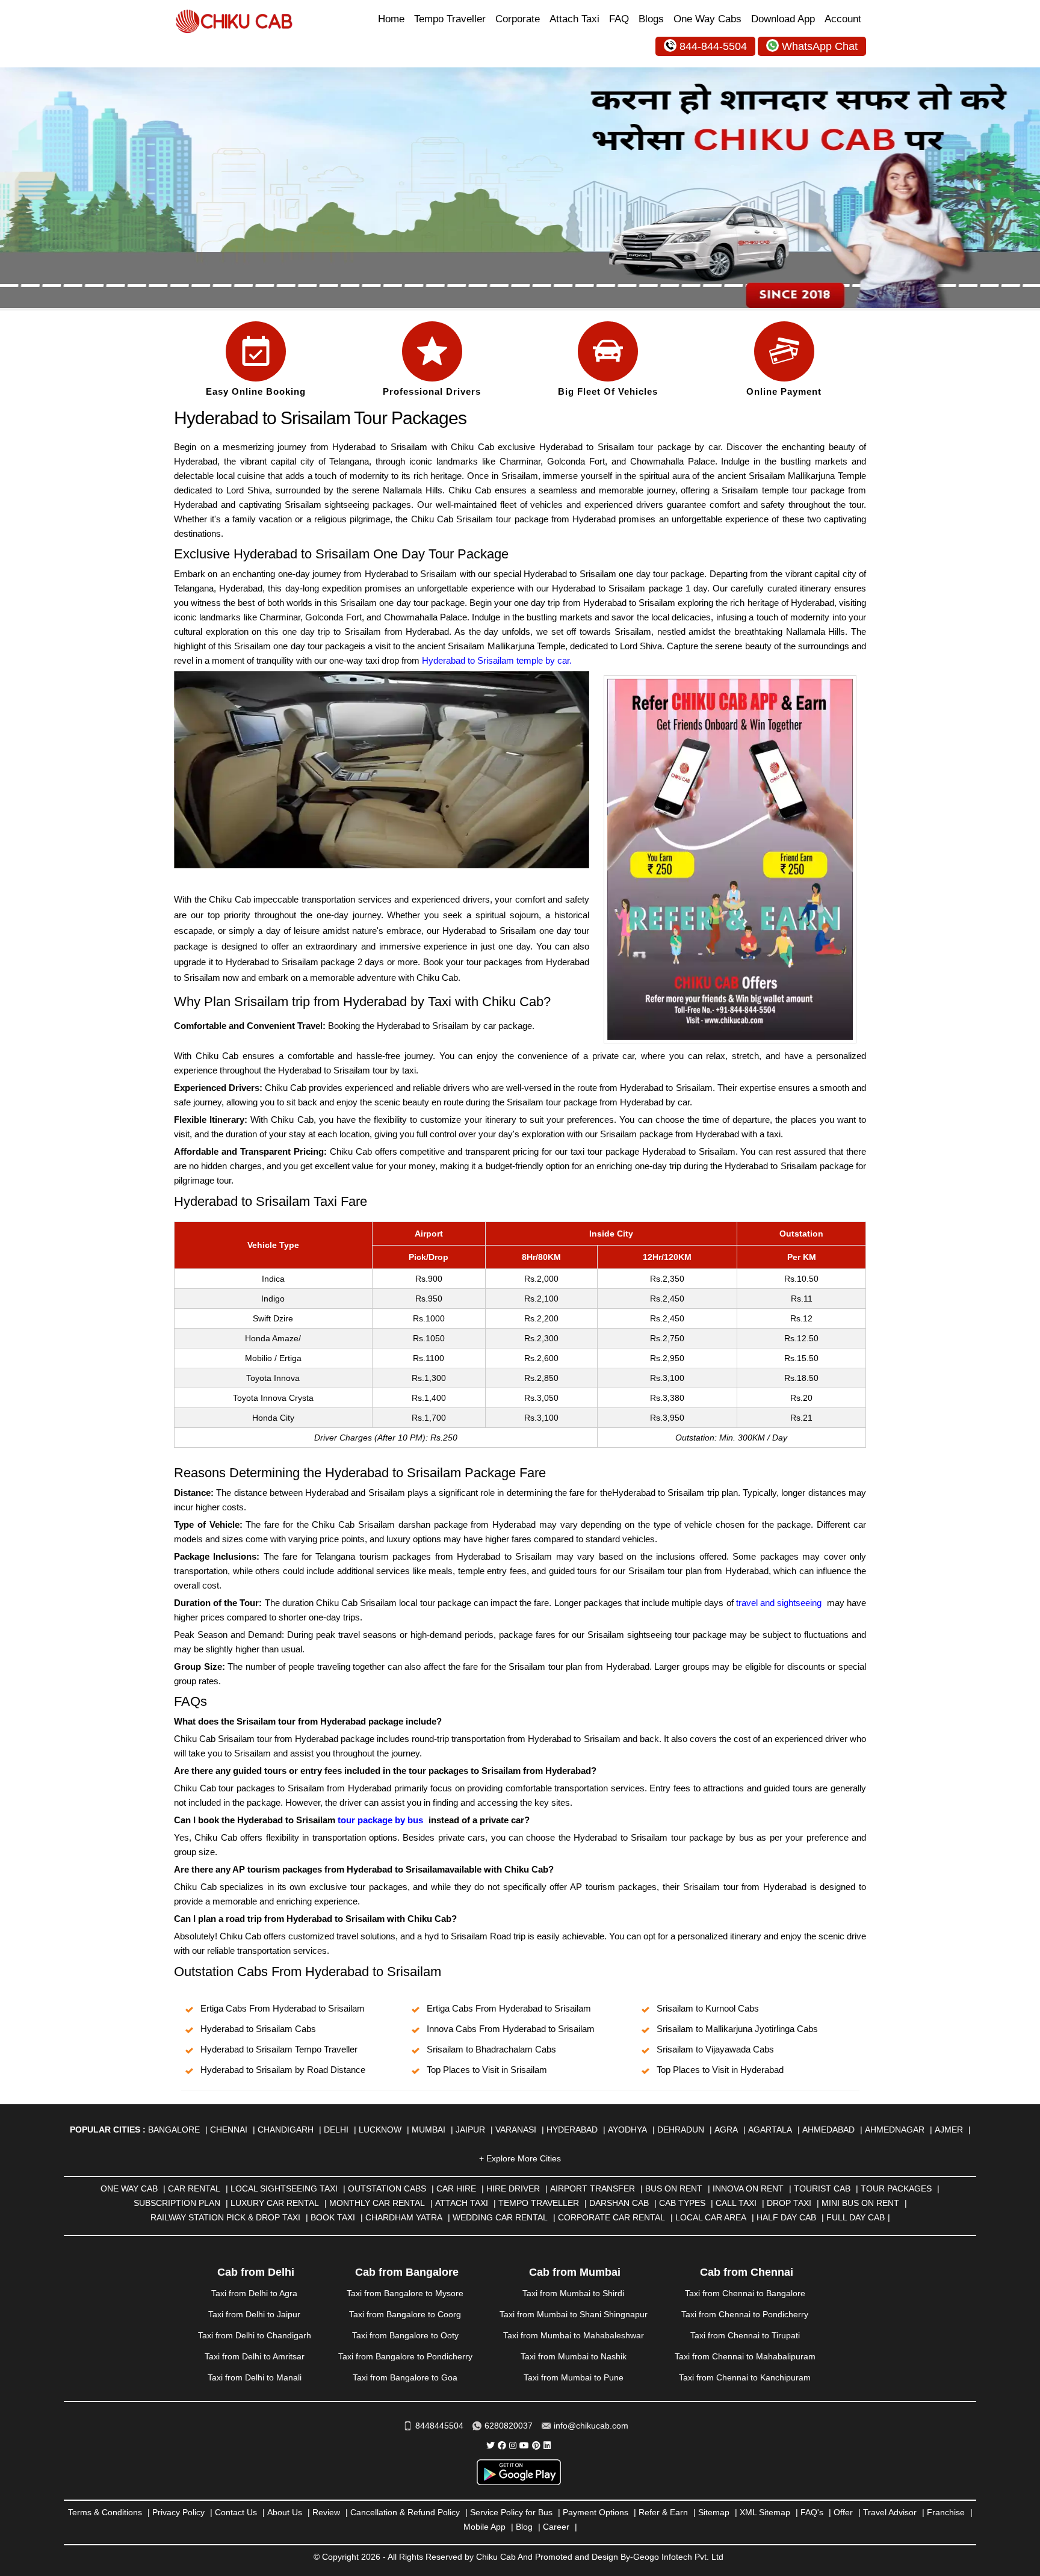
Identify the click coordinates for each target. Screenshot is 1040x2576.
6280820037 (509, 2426)
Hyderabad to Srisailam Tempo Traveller (279, 2049)
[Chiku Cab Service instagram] (513, 2445)
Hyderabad (572, 2130)
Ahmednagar (895, 2130)
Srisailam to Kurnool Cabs (708, 2008)
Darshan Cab (619, 2203)
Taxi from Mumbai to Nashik (574, 2356)
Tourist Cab (822, 2188)
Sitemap (714, 2512)
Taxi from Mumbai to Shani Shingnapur (574, 2314)
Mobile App (484, 2527)
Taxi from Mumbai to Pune (574, 2377)
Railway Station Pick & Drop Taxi (225, 2217)
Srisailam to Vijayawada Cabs (715, 2049)
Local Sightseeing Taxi (284, 2188)
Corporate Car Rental (611, 2217)
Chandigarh (286, 2130)
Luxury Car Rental (275, 2203)
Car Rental (194, 2188)
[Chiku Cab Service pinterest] (536, 2445)
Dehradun (681, 2130)
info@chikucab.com (591, 2426)
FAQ (619, 19)
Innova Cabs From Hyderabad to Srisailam (511, 2029)
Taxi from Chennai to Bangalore (745, 2293)
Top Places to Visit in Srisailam (487, 2070)
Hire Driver (513, 2188)
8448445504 (439, 2426)
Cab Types (682, 2203)
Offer (843, 2512)
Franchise (946, 2512)
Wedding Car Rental (500, 2217)
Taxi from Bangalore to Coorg (405, 2314)
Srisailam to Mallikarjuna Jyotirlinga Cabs (737, 2029)
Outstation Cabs (387, 2188)
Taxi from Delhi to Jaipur (254, 2314)
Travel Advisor (890, 2512)
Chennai (229, 2130)
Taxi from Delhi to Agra (254, 2293)
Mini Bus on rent (860, 2203)
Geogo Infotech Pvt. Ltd (678, 2557)
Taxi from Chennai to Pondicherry (745, 2314)
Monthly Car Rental (377, 2203)
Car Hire (456, 2188)
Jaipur (470, 2130)
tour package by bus (380, 1820)
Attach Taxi (574, 19)
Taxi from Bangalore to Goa (405, 2377)
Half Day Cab (786, 2217)
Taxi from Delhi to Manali (255, 2377)
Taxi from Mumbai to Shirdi (573, 2293)
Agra (726, 2130)
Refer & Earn (663, 2512)
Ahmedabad (828, 2130)
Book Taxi (333, 2217)
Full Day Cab (856, 2217)
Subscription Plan (177, 2203)
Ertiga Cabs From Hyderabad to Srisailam (283, 2008)
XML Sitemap (765, 2512)
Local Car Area (711, 2217)
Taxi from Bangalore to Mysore (405, 2293)
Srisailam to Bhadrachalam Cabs (491, 2049)
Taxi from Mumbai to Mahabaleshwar (574, 2335)
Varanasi (516, 2130)
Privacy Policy (178, 2512)
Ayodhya (627, 2130)
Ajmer (949, 2130)
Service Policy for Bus (511, 2512)
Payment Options (596, 2512)
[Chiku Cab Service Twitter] (491, 2445)
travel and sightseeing (779, 1603)
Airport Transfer (593, 2188)
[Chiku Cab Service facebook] (502, 2445)
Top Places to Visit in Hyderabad (720, 2070)
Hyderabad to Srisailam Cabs (258, 2029)
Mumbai (429, 2130)
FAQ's (812, 2512)
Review (326, 2512)
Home (391, 19)
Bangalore (174, 2130)
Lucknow (380, 2130)
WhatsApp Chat (820, 46)
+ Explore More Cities (520, 2158)
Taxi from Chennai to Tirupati (745, 2335)
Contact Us (236, 2512)
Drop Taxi (789, 2203)
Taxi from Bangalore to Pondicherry (405, 2356)
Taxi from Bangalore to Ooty (405, 2335)
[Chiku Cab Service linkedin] (547, 2445)
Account (843, 19)
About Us (285, 2512)
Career (556, 2527)
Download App (783, 19)
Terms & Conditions (105, 2512)
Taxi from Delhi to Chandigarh (255, 2335)
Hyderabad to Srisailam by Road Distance (283, 2070)
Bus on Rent (674, 2188)
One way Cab (129, 2188)
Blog (524, 2527)
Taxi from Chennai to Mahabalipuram (745, 2356)
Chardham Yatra (404, 2217)
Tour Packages (896, 2188)
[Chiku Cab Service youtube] (524, 2445)
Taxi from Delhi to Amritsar (255, 2356)
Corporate (518, 19)
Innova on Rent (748, 2188)
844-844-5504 (713, 46)
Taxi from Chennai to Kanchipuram (745, 2377)
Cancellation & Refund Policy (405, 2512)
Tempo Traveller (450, 19)
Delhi (336, 2130)
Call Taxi (736, 2203)
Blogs (651, 19)
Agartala (770, 2130)
